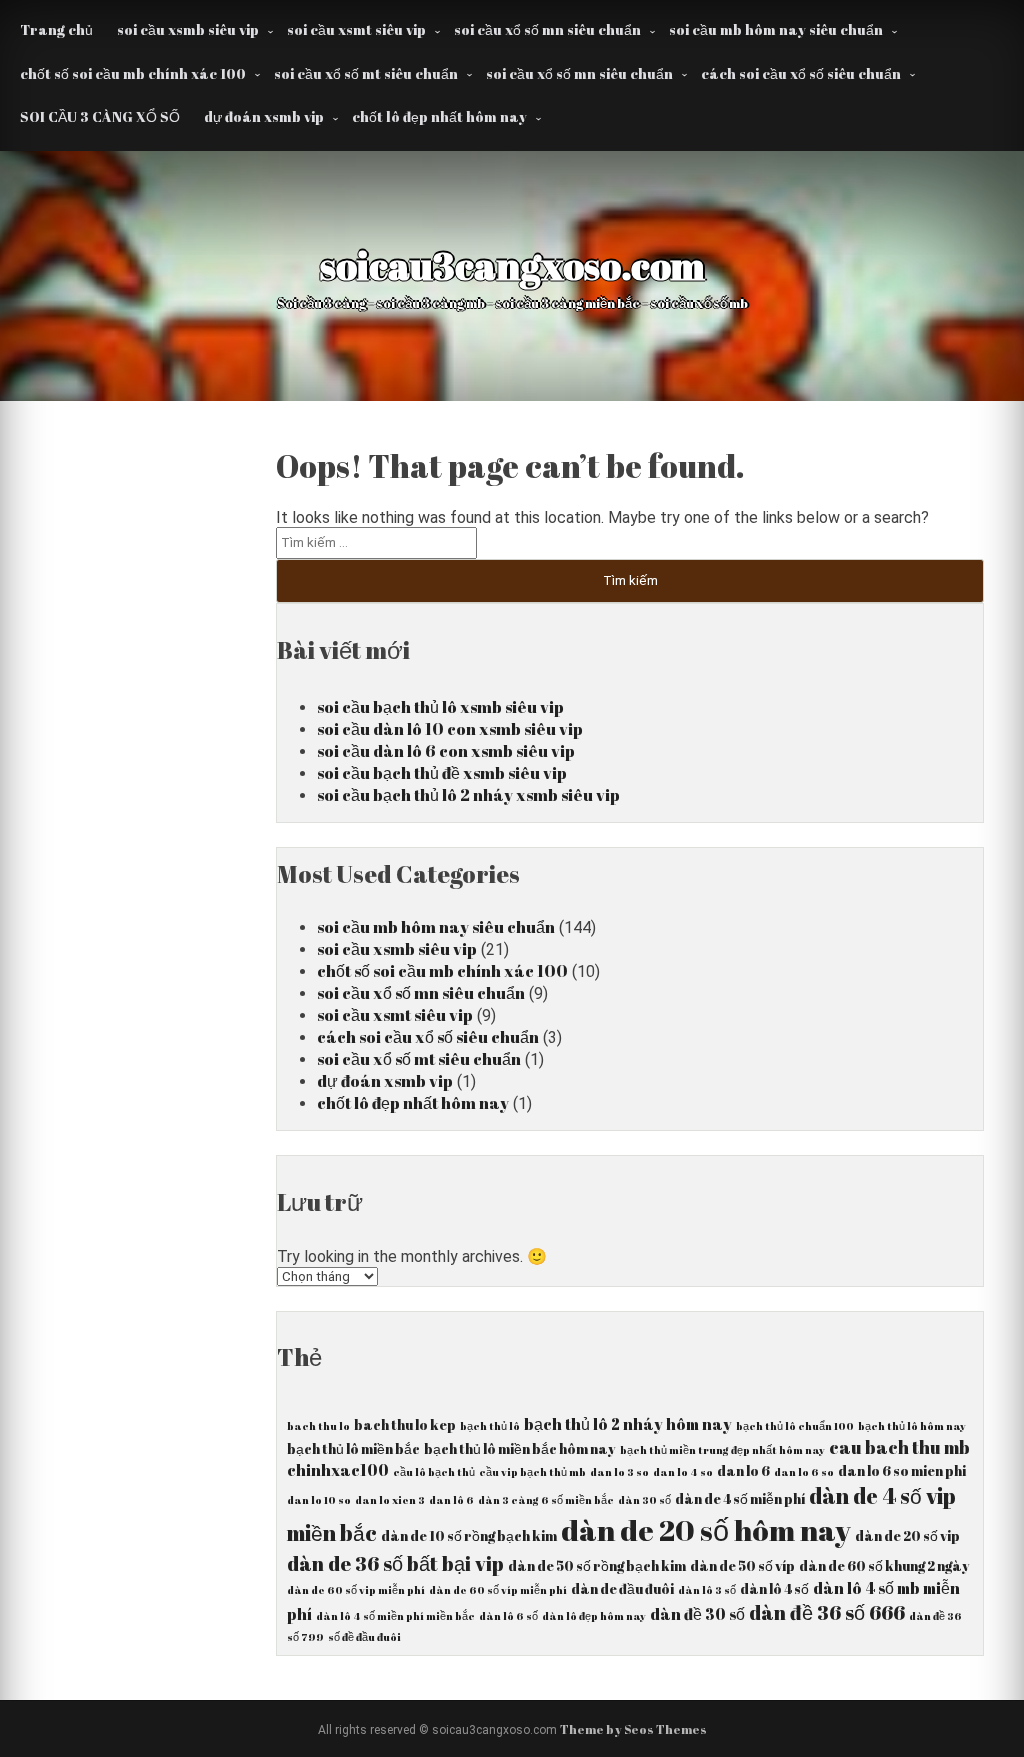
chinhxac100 (338, 1470)
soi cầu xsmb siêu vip (188, 29)
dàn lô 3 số (707, 1590)
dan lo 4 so (683, 1472)
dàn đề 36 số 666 (827, 1612)
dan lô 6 (451, 1500)
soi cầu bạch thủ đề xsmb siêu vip (442, 773)
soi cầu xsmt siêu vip (356, 29)
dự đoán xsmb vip (264, 116)
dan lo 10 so (319, 1500)
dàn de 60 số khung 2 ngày (884, 1566)
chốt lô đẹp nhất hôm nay (439, 116)
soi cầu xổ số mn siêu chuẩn (547, 29)
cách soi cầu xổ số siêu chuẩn (801, 73)
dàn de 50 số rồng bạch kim (597, 1566)
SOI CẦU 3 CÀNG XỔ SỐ (100, 116)
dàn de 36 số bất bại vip (395, 1563)
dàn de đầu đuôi (622, 1589)
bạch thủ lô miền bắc (353, 1449)
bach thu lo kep (405, 1425)
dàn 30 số (644, 1500)
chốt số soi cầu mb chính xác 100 (133, 73)
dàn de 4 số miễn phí (740, 1499)
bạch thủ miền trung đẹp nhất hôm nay (722, 1450)
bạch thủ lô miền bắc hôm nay (520, 1449)
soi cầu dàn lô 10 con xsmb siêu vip (450, 729)
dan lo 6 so (804, 1472)
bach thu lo (318, 1426)
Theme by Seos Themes (633, 1729)
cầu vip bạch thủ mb (532, 1472)
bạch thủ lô (490, 1426)
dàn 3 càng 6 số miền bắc (546, 1500)
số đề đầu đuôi (364, 1637)
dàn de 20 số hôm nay (706, 1530)
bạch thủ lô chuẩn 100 (795, 1426)
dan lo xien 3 (390, 1500)
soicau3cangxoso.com (512, 265)
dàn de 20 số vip (907, 1536)
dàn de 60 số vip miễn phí (356, 1590)
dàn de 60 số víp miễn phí (498, 1590)
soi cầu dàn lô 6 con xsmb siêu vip (446, 751)
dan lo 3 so (619, 1472)
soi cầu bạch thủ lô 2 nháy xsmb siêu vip (468, 795)
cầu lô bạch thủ (434, 1472)
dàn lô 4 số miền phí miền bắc (395, 1616)
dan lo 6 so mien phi (902, 1471)
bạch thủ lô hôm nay (912, 1426)
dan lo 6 (743, 1471)
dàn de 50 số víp (742, 1566)
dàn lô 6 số (508, 1616)
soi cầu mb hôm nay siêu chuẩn (776, 29)
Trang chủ (56, 29)
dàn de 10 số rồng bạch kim (469, 1536)
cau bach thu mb (899, 1447)
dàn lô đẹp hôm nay (594, 1616)
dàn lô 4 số (774, 1589)
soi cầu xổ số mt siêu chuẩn (366, 73)
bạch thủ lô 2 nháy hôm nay (628, 1424)
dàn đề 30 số (697, 1614)
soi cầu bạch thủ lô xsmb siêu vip (440, 707)
